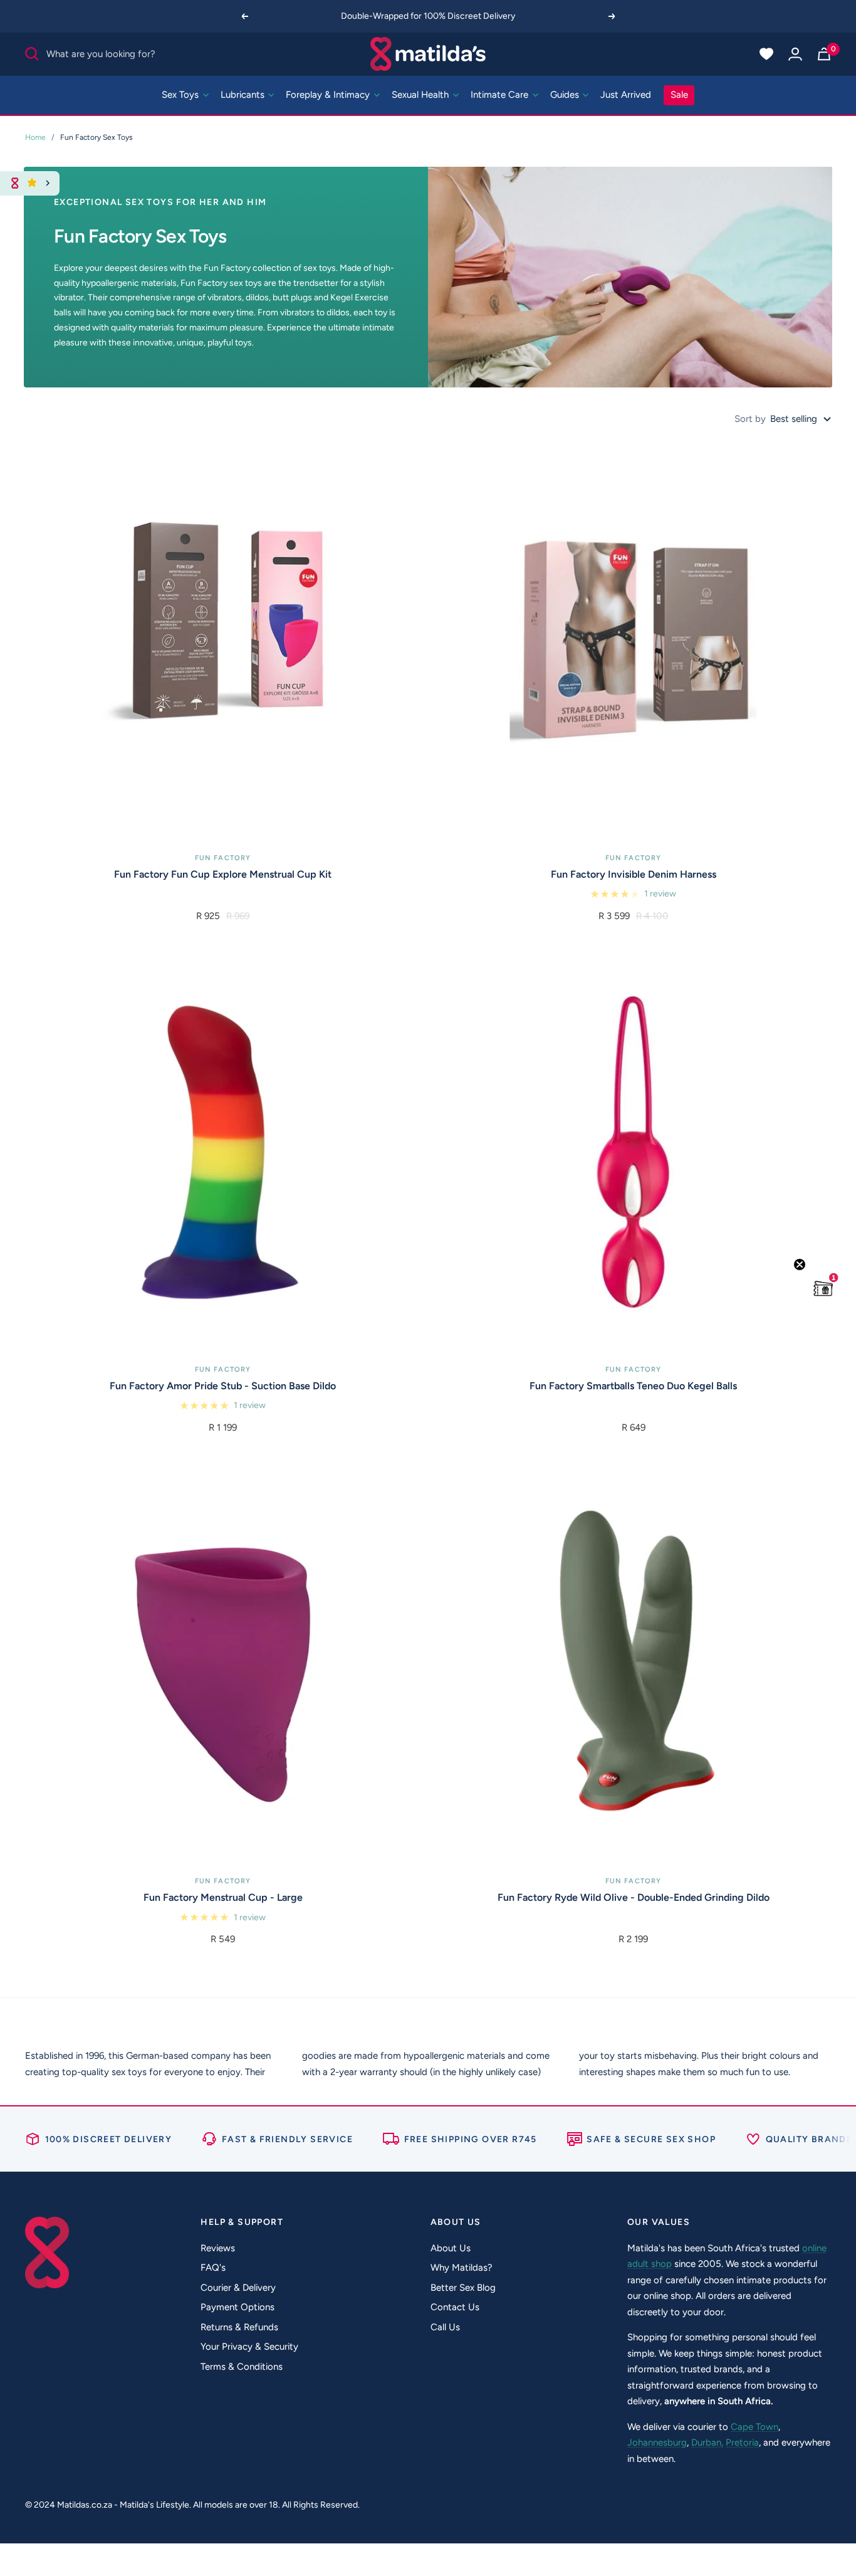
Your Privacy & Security (249, 2347)
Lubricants (244, 95)
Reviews (218, 2248)
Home (35, 137)
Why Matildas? (462, 2268)
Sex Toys (181, 95)
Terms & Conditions (242, 2367)
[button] (823, 1288)
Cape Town (754, 2427)
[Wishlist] (766, 54)
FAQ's (213, 2268)
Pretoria (742, 2442)
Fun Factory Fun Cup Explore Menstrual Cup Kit (223, 874)
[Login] (795, 54)
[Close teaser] (800, 1264)
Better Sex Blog (463, 2288)
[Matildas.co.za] (428, 54)
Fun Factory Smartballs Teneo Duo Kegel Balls (633, 1386)
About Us (451, 2248)
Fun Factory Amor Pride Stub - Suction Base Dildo (223, 1386)
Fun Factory (223, 858)
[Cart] (824, 54)
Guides (566, 95)
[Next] (612, 16)
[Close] (48, 183)
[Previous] (244, 16)
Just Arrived (626, 95)
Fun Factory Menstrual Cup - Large (223, 1897)
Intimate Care (501, 95)
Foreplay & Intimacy (329, 95)
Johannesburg (657, 2442)
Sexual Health (421, 95)
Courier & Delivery (238, 2288)
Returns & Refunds (239, 2327)
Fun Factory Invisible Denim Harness (634, 874)
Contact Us (455, 2307)
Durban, (707, 2442)
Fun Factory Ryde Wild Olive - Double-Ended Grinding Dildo (634, 1897)
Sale (679, 95)
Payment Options (237, 2307)
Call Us (445, 2327)
